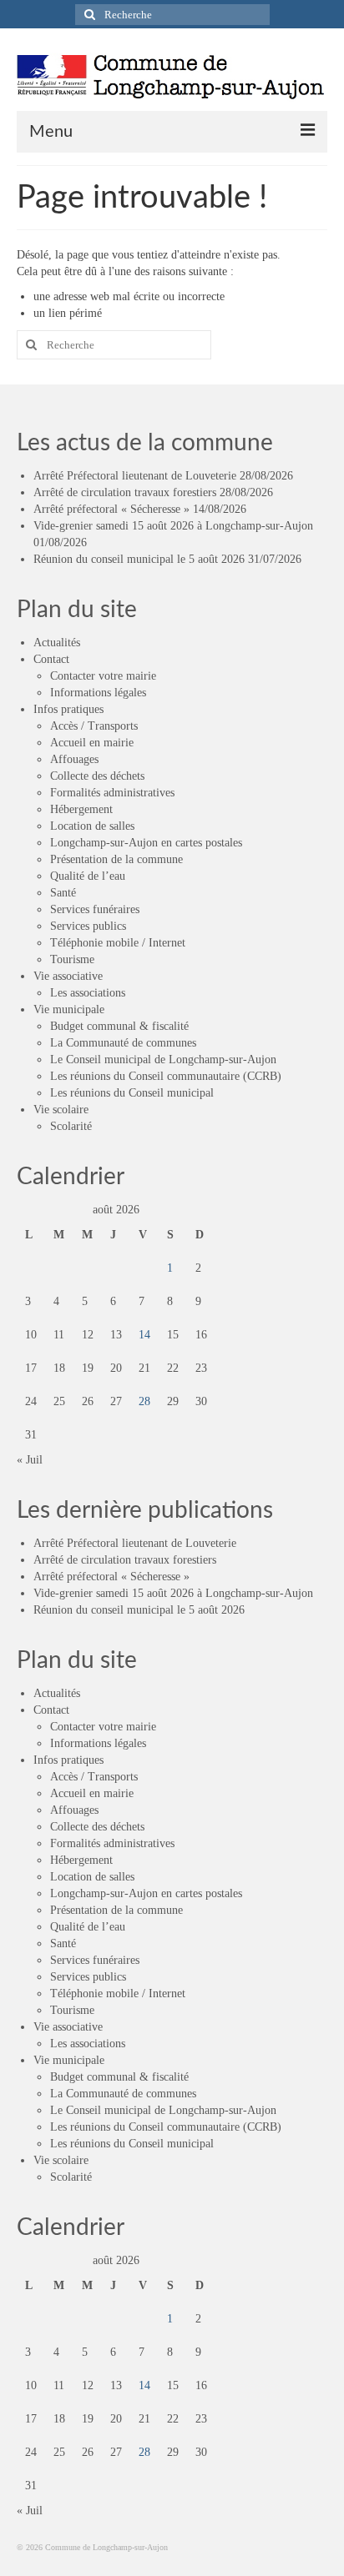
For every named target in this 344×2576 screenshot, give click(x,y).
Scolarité (71, 1126)
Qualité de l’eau (88, 876)
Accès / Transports (94, 726)
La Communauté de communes (123, 1043)
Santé (63, 893)
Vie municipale (69, 1009)
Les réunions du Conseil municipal (132, 1093)
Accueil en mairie (92, 743)
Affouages (74, 759)
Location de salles (92, 826)
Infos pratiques (68, 709)
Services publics (88, 926)
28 (144, 1401)
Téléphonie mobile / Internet (118, 943)
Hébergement (81, 809)
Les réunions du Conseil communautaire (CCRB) (166, 1076)
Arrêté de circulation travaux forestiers (125, 492)
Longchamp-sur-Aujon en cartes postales (146, 843)
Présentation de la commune (116, 859)
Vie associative (68, 976)
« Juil (30, 1460)
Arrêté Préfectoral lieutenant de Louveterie (135, 476)
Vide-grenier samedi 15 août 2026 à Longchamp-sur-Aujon (173, 526)
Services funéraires (95, 909)
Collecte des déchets (97, 776)
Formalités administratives (112, 793)
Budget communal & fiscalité (119, 1026)
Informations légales (98, 693)
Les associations (88, 993)
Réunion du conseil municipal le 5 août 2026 (139, 559)
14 (144, 1335)
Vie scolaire (61, 1110)
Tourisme (72, 959)
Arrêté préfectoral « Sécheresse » (111, 509)
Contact (51, 659)
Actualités (57, 643)
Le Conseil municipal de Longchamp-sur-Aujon (163, 1060)
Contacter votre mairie (103, 676)
